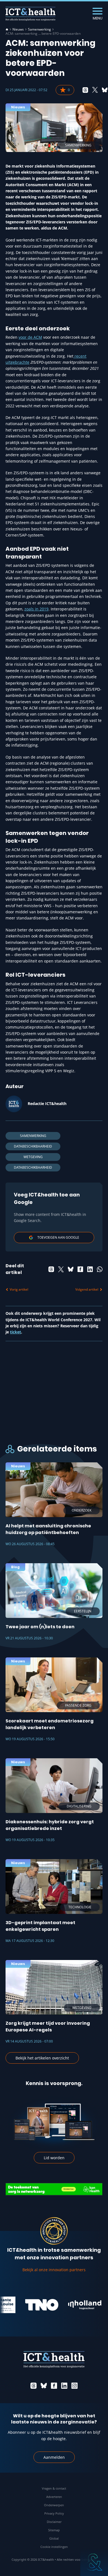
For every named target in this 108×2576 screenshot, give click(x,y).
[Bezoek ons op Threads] (34, 2386)
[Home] (7, 29)
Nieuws (18, 29)
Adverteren (54, 2497)
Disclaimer (54, 2522)
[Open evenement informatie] (94, 2562)
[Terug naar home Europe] (30, 14)
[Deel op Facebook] (80, 1269)
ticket (16, 1332)
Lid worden (54, 2158)
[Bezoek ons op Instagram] (74, 2386)
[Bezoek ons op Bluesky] (44, 2386)
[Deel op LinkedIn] (90, 1269)
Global (54, 2538)
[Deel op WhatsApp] (100, 1269)
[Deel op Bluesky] (105, 90)
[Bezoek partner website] (26, 2305)
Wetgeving (33, 1157)
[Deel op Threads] (85, 90)
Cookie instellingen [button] (54, 2547)
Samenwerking (39, 29)
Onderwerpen (54, 2505)
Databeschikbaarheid (33, 1146)
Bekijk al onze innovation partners (54, 2270)
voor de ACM (30, 337)
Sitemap (54, 2530)
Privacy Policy (54, 2513)
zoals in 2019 (36, 609)
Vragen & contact (54, 2488)
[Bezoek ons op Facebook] (54, 2386)
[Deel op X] (95, 90)
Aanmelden (54, 2457)
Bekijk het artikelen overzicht (42, 2058)
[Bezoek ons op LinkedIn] (64, 2386)
